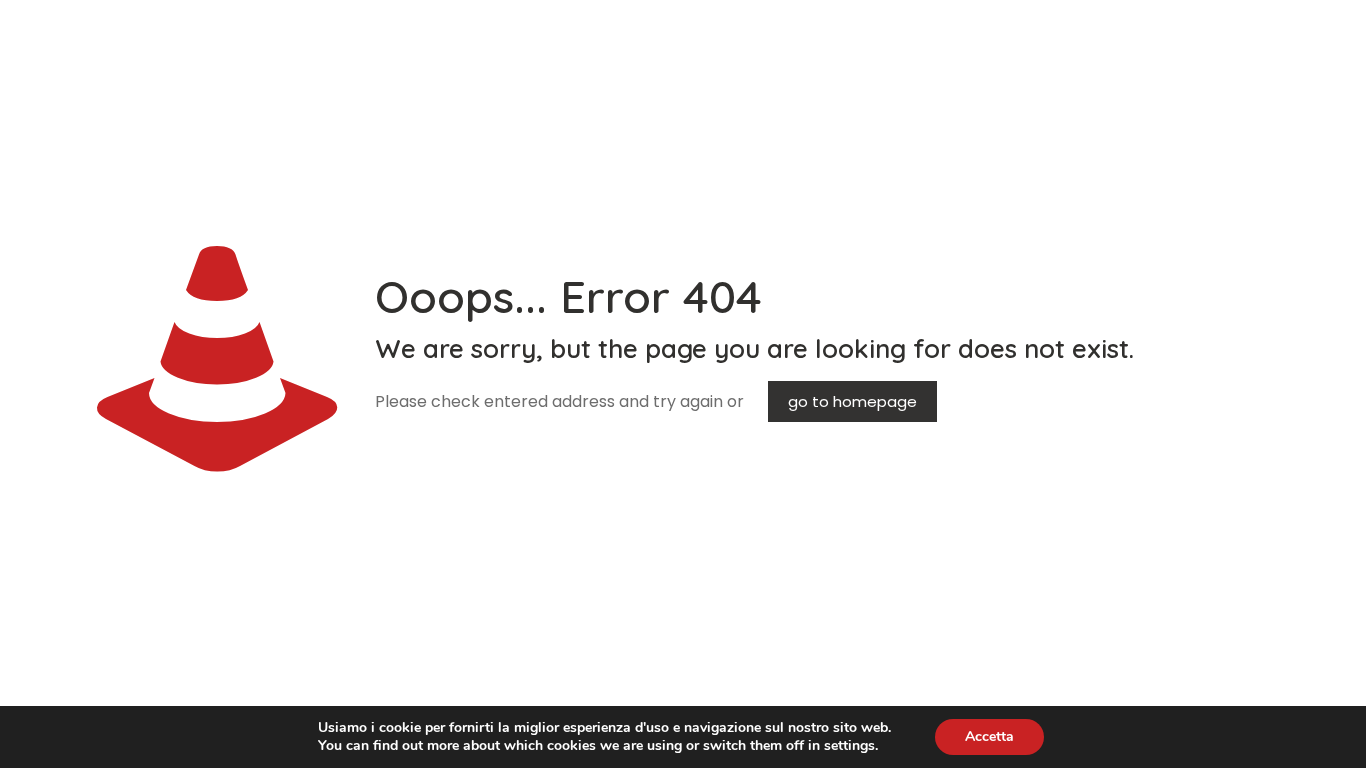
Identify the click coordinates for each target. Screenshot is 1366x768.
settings (849, 746)
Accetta (989, 736)
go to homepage (852, 401)
